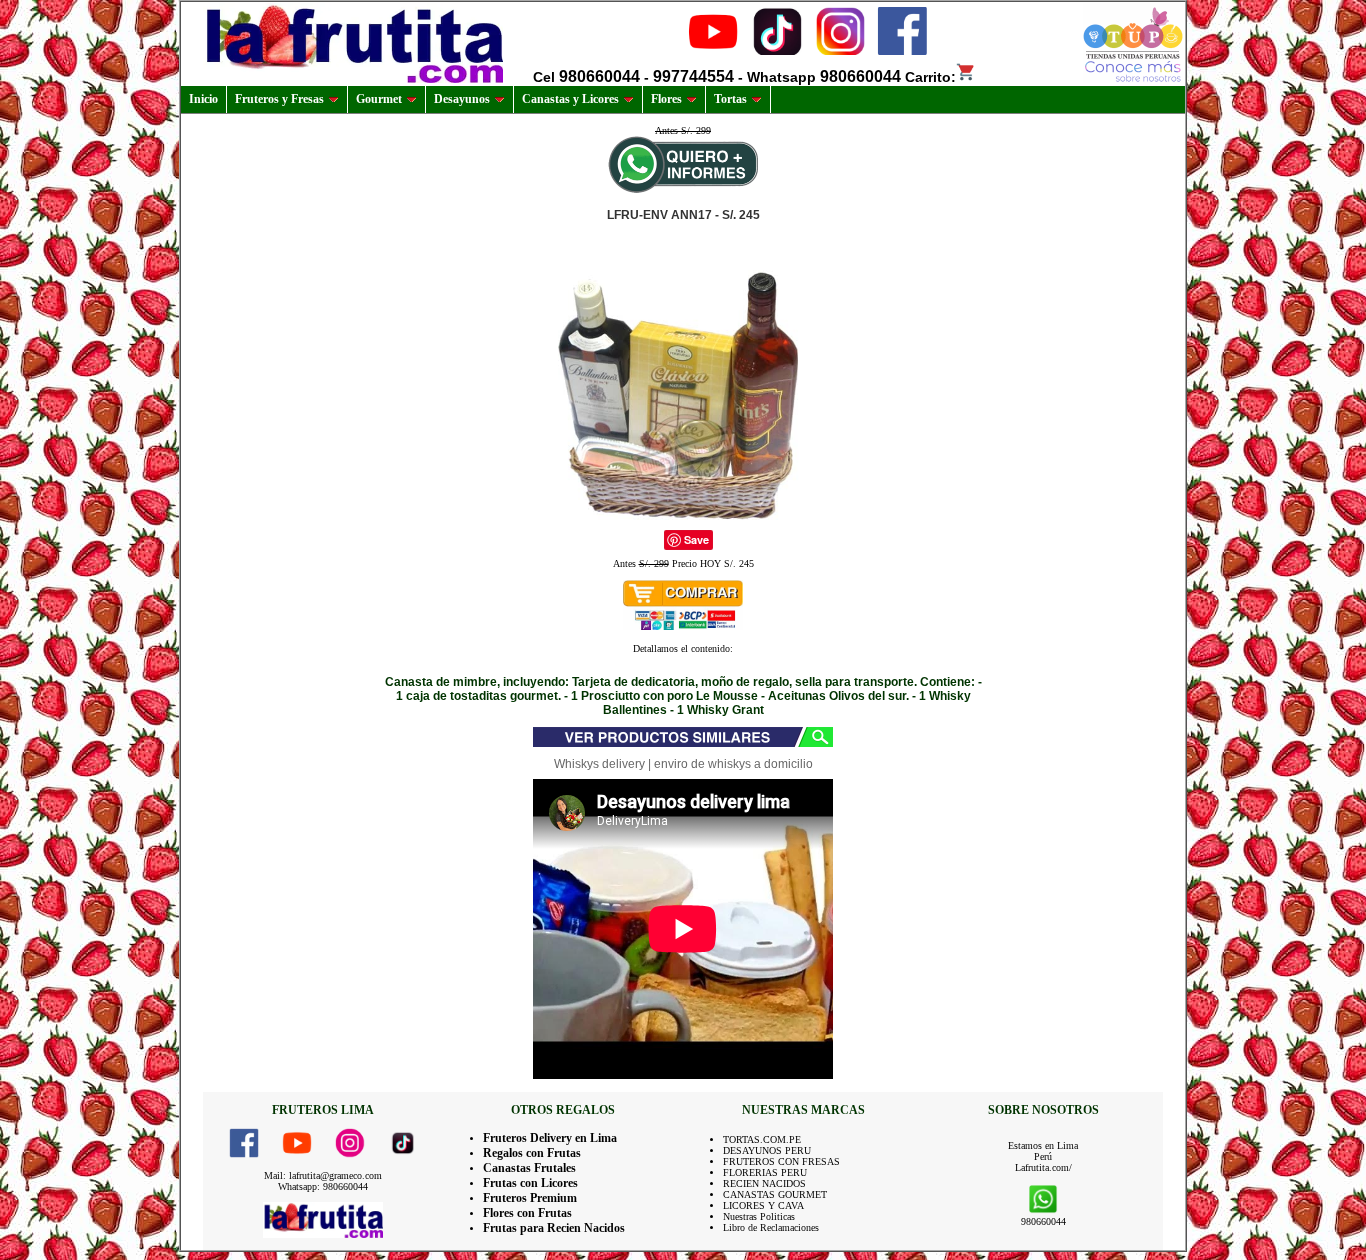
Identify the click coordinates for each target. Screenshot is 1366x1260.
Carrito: (930, 77)
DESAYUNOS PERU (767, 1150)
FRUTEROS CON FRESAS (781, 1161)
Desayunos (462, 99)
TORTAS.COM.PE (762, 1139)
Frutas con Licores (530, 1183)
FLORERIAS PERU (765, 1172)
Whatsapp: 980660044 (323, 1186)
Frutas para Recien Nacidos (554, 1228)
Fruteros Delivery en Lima (550, 1138)
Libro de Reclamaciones (771, 1227)
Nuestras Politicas (759, 1216)
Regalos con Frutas (532, 1153)
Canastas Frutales (529, 1168)
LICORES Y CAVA (763, 1205)
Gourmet (379, 99)
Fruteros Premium (530, 1198)
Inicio (203, 99)
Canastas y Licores (570, 99)
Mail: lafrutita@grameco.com (323, 1175)
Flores (666, 99)
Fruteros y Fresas (279, 99)
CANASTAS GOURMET (775, 1194)
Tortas (730, 99)
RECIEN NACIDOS (764, 1183)
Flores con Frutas (527, 1213)
